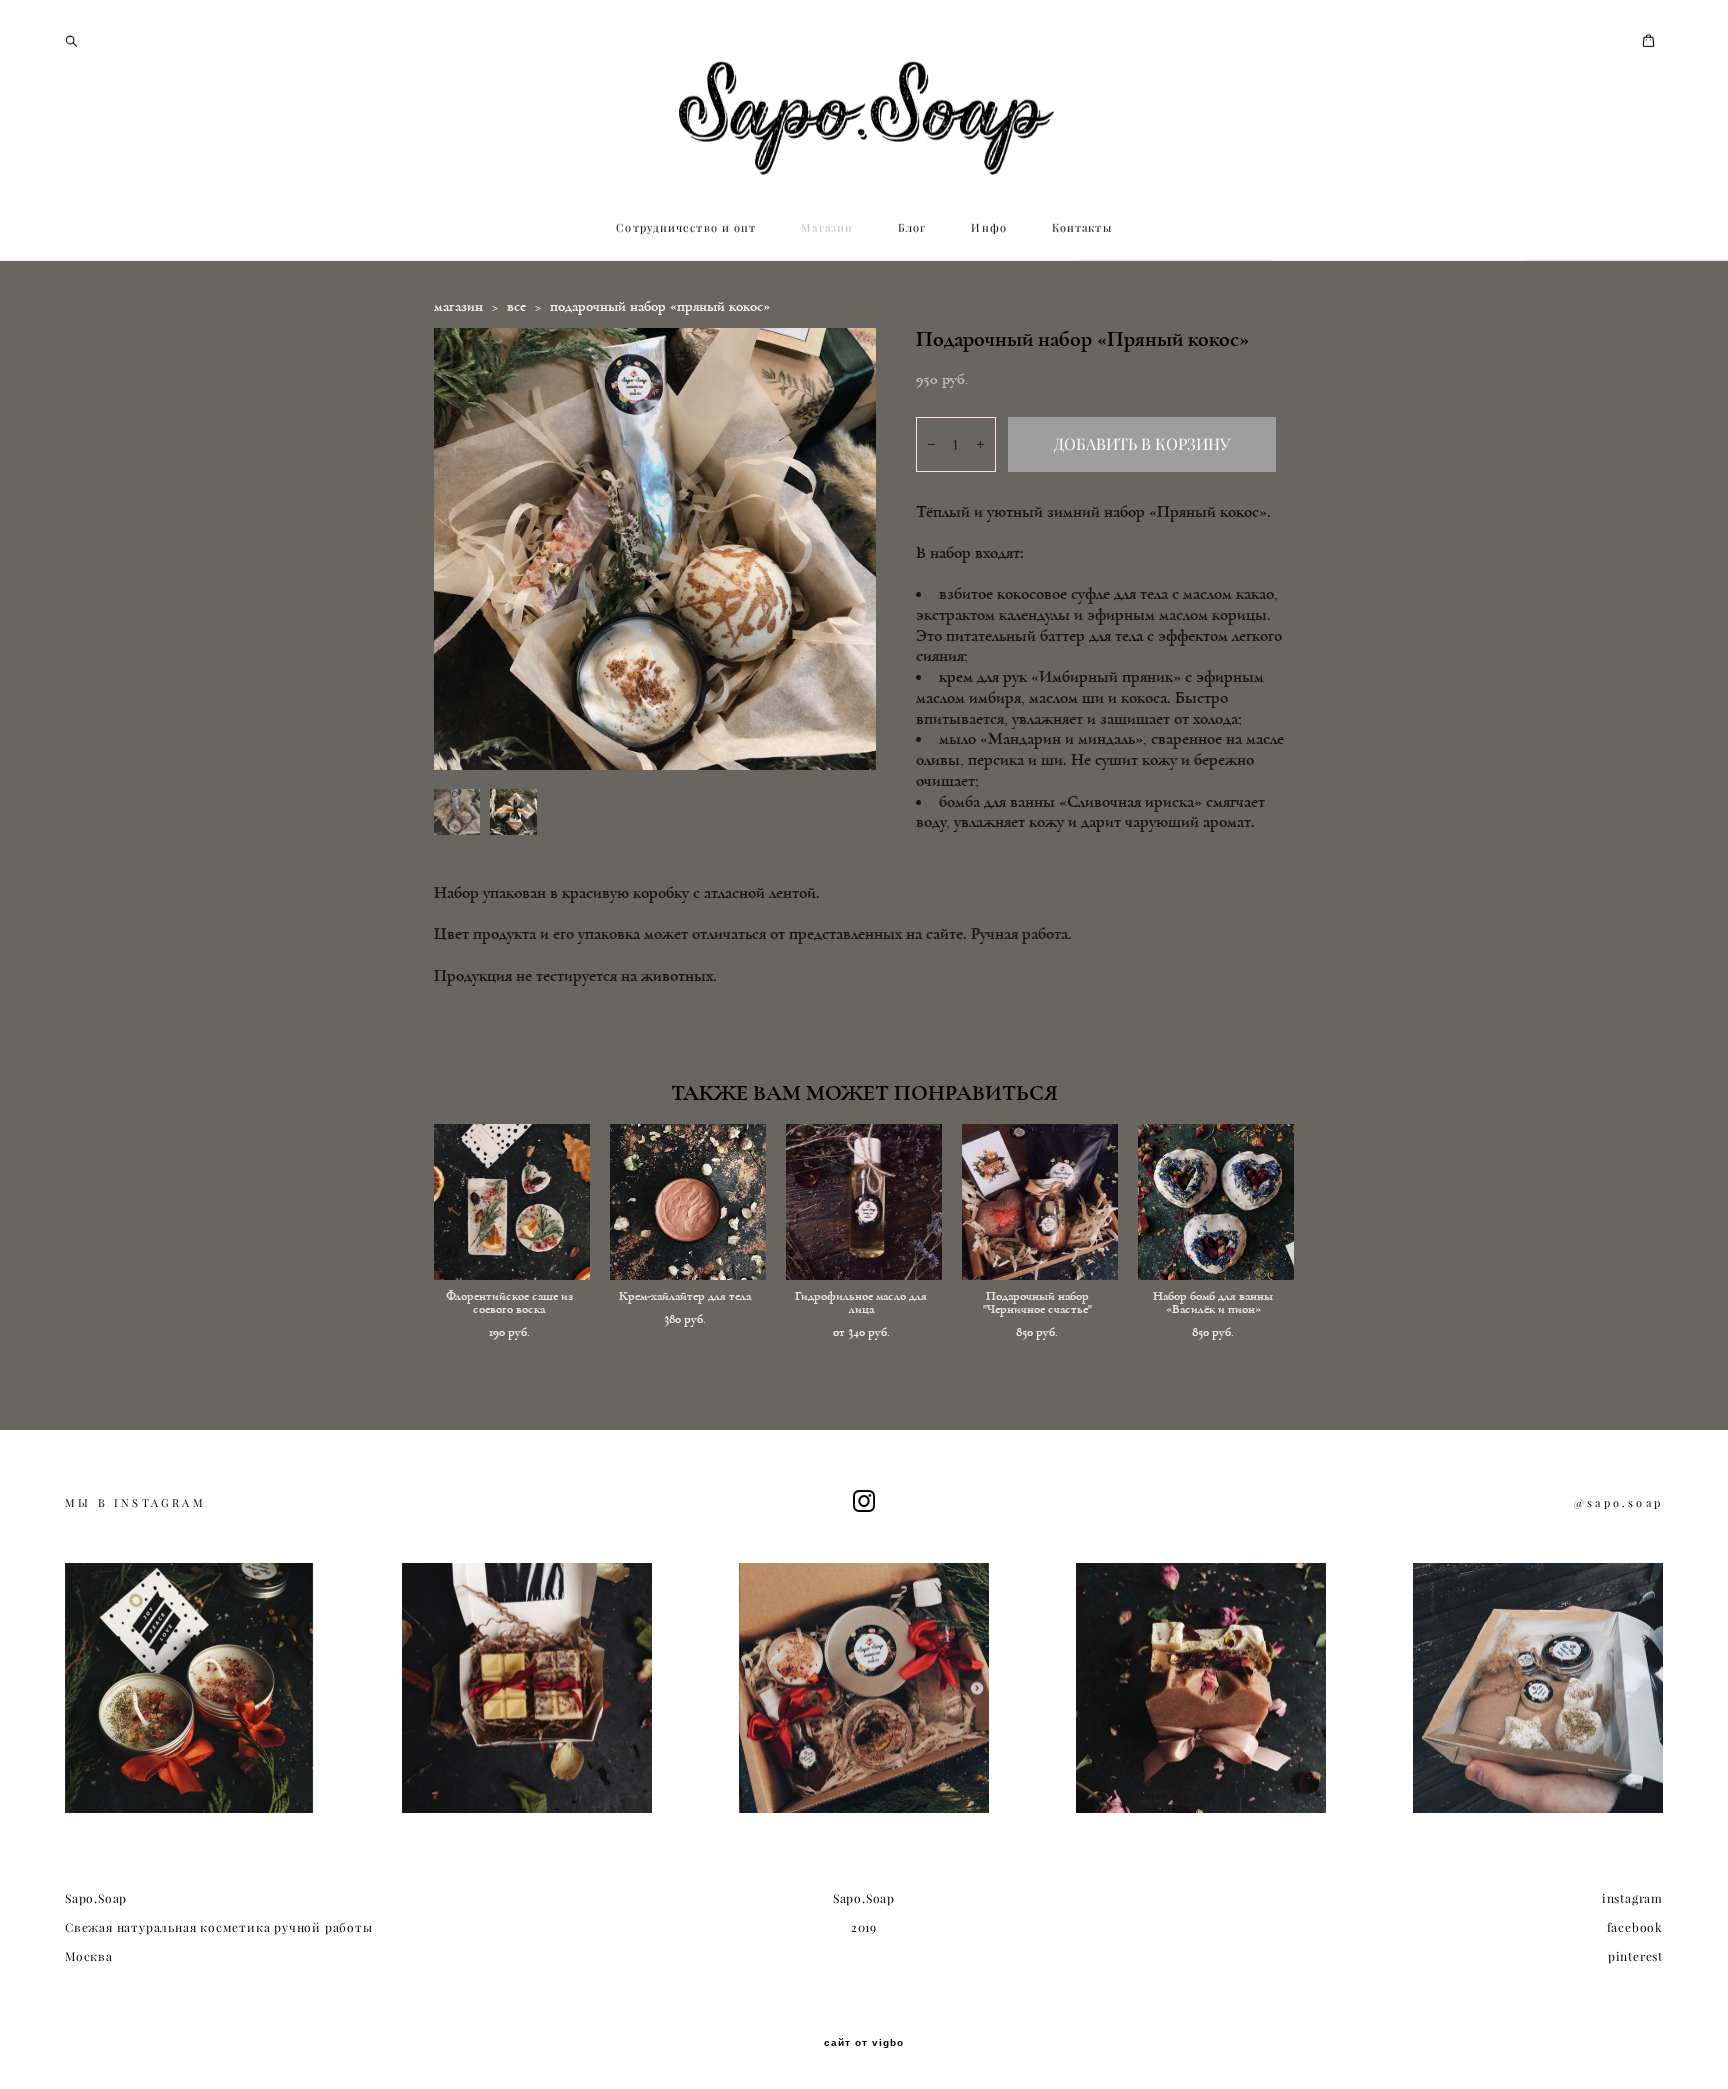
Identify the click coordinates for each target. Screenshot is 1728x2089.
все (516, 306)
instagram (1632, 1898)
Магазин (827, 228)
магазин (458, 306)
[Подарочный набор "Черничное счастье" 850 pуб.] (1040, 1202)
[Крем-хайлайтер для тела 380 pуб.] (688, 1202)
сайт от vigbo (864, 2043)
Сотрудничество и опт (686, 228)
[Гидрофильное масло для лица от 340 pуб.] (864, 1202)
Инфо (988, 228)
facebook (1635, 1927)
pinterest (1635, 1956)
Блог (912, 228)
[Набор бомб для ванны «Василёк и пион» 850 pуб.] (1216, 1202)
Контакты (1082, 228)
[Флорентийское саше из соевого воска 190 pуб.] (512, 1202)
